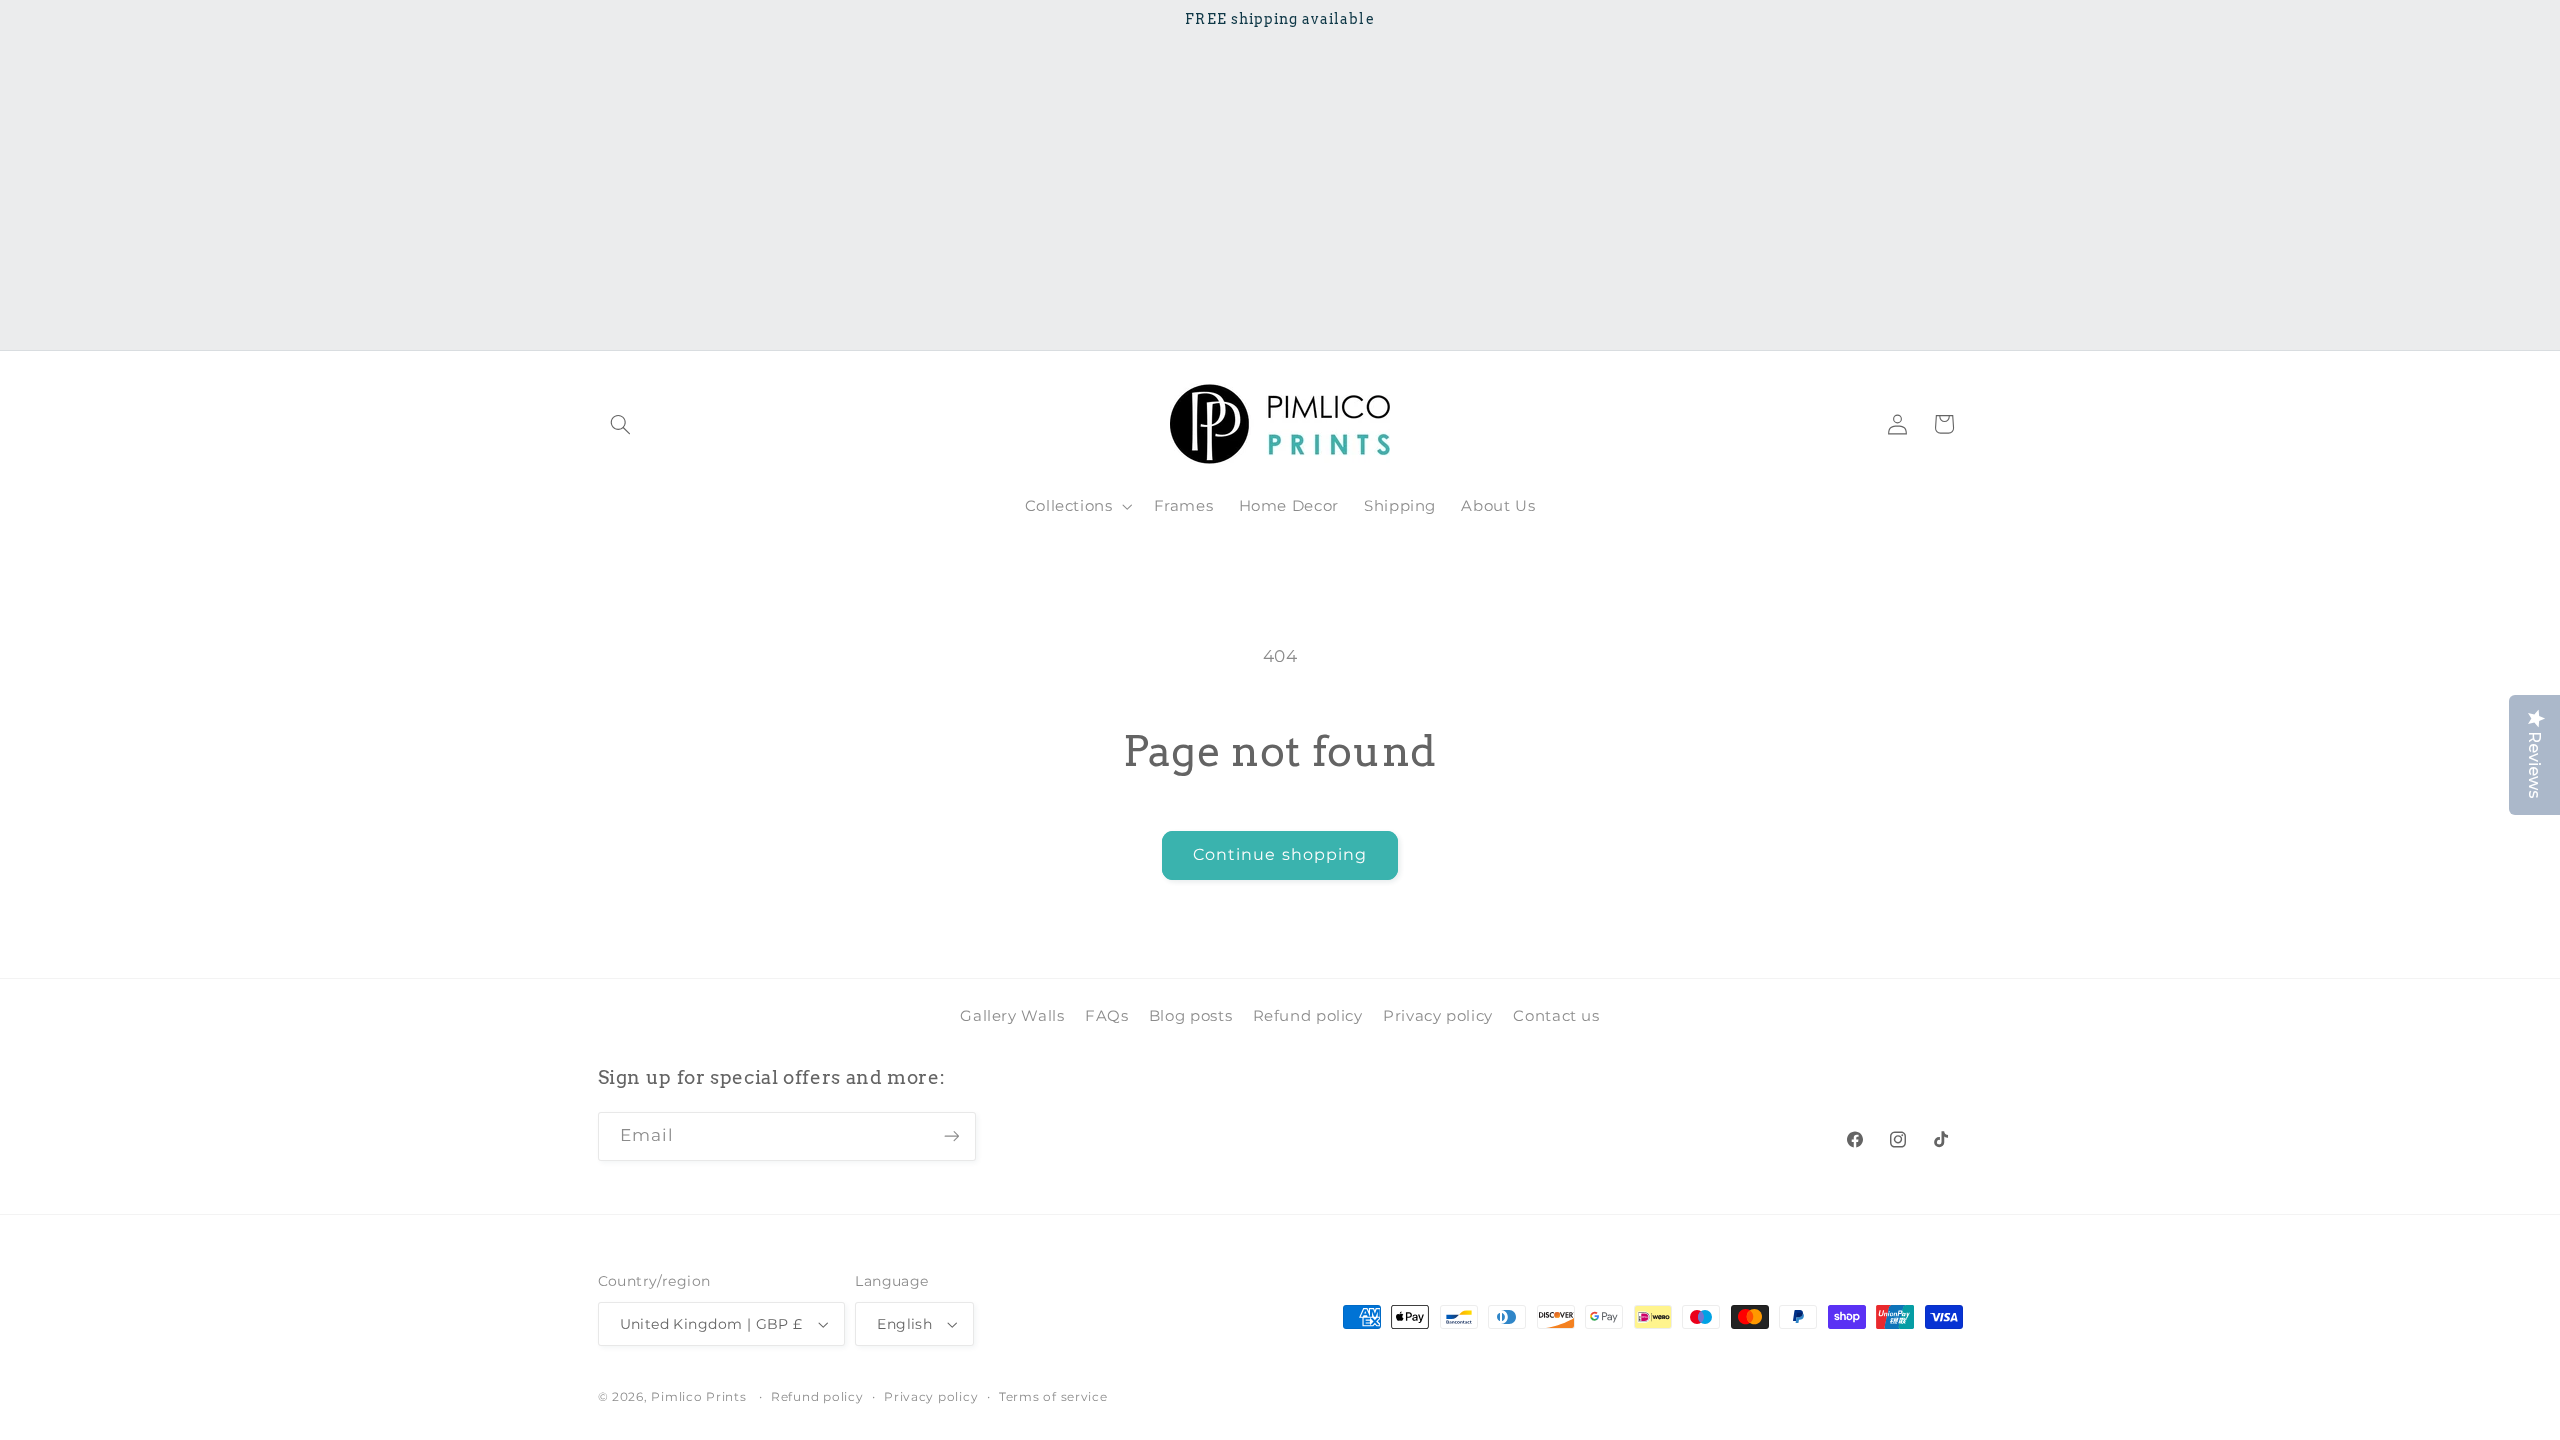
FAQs (1107, 1016)
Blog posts (1190, 1016)
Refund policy (1308, 1016)
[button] (621, 424)
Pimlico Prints (698, 1397)
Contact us (1556, 1016)
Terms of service (1053, 1397)
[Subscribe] (951, 1136)
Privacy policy (1438, 1016)
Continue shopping (1280, 854)
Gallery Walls (1012, 1016)
